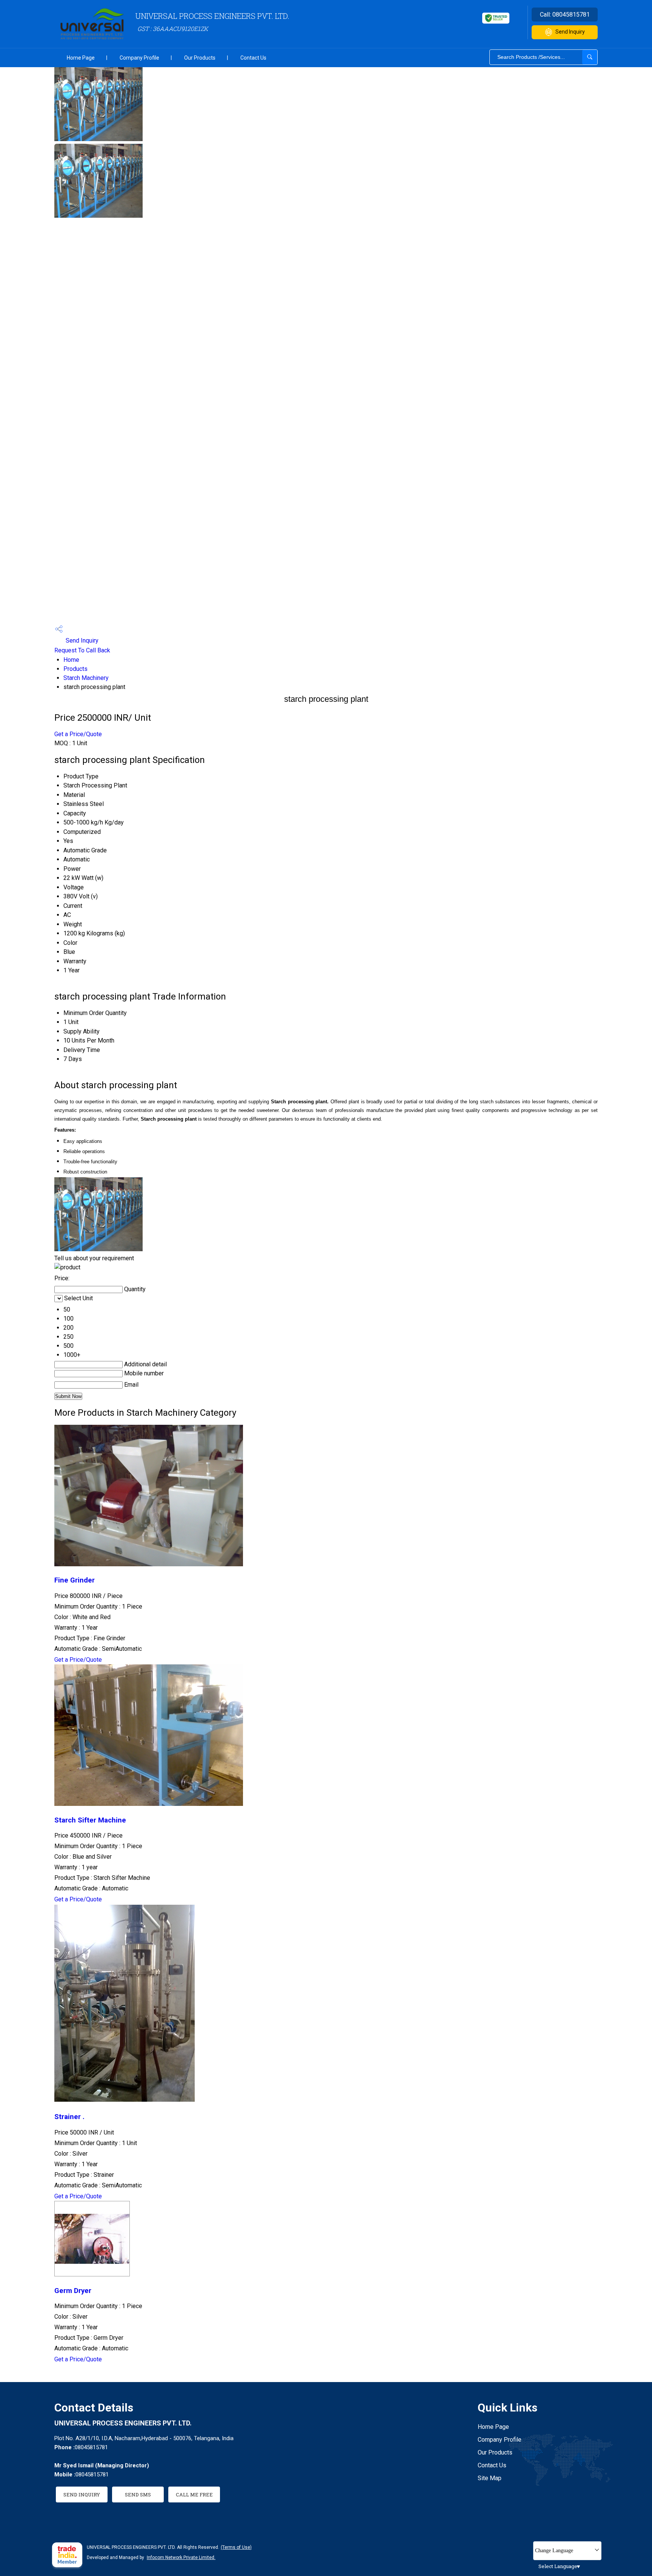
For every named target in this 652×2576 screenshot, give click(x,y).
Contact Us (253, 58)
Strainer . (69, 2117)
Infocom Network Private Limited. (181, 2558)
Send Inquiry (570, 32)
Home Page (81, 58)
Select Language (558, 2566)
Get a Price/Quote (78, 734)
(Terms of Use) (236, 2547)
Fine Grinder (75, 1580)
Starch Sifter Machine (90, 1820)
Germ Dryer (73, 2291)
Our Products (200, 58)
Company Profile (139, 58)
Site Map (490, 2478)
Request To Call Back (82, 650)
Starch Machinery (86, 678)
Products (75, 669)
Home (71, 660)
